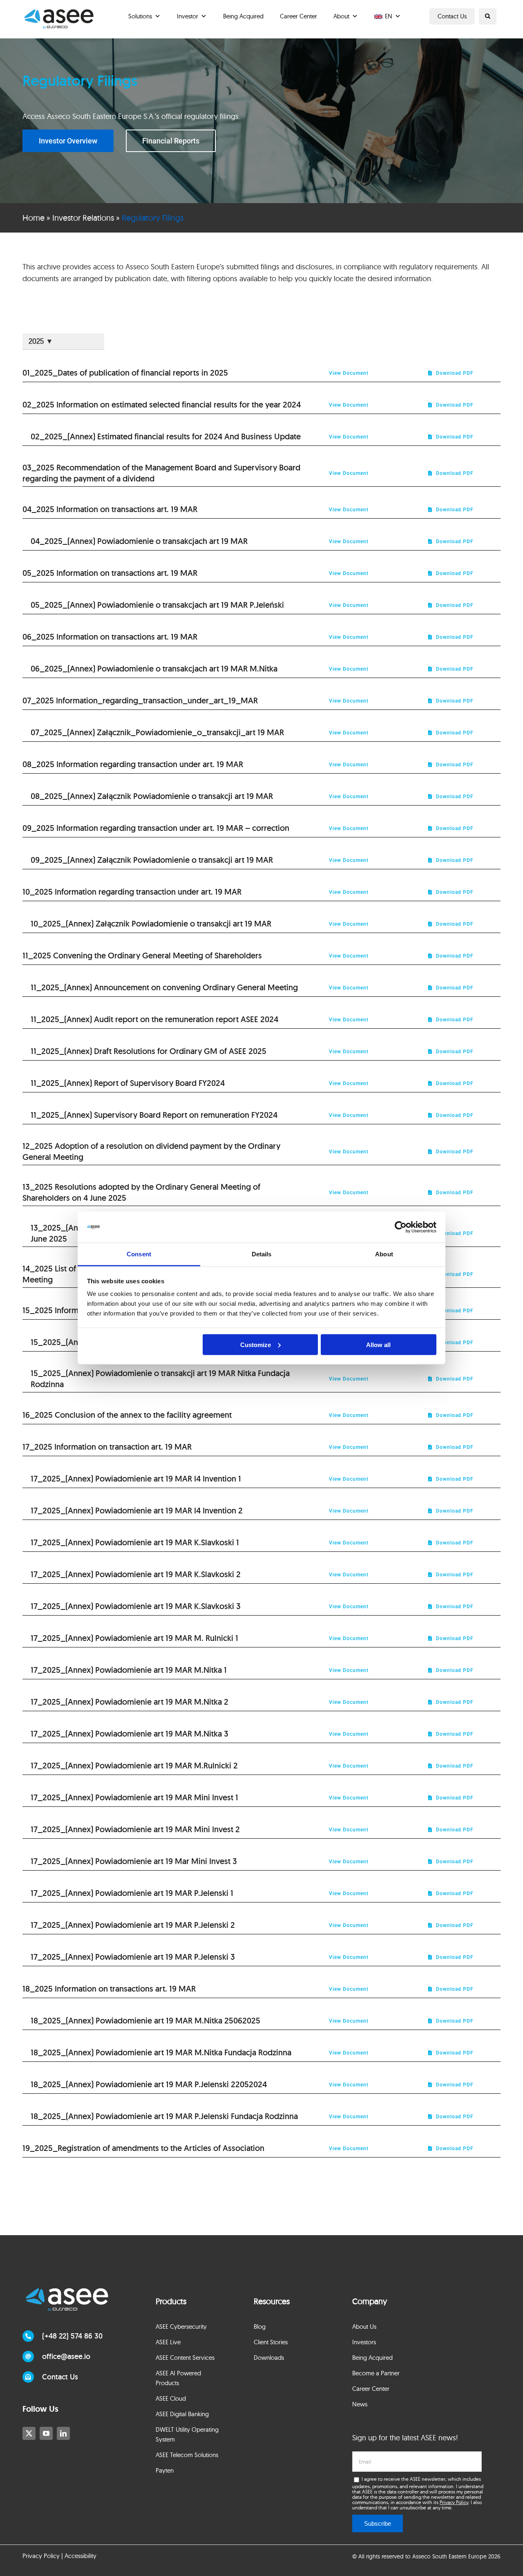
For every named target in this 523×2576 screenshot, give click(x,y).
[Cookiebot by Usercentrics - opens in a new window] (401, 1227)
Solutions (140, 16)
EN (389, 16)
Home (34, 218)
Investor (188, 16)
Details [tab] (262, 1254)
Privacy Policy (454, 2502)
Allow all (378, 1344)
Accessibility (80, 2556)
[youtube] (46, 2433)
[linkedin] (63, 2433)
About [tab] (384, 1254)
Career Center (298, 16)
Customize (256, 1344)
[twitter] (29, 2433)
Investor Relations (83, 218)
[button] (488, 16)
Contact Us (452, 16)
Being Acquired (243, 16)
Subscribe (378, 2523)
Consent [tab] (139, 1254)
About (341, 16)
